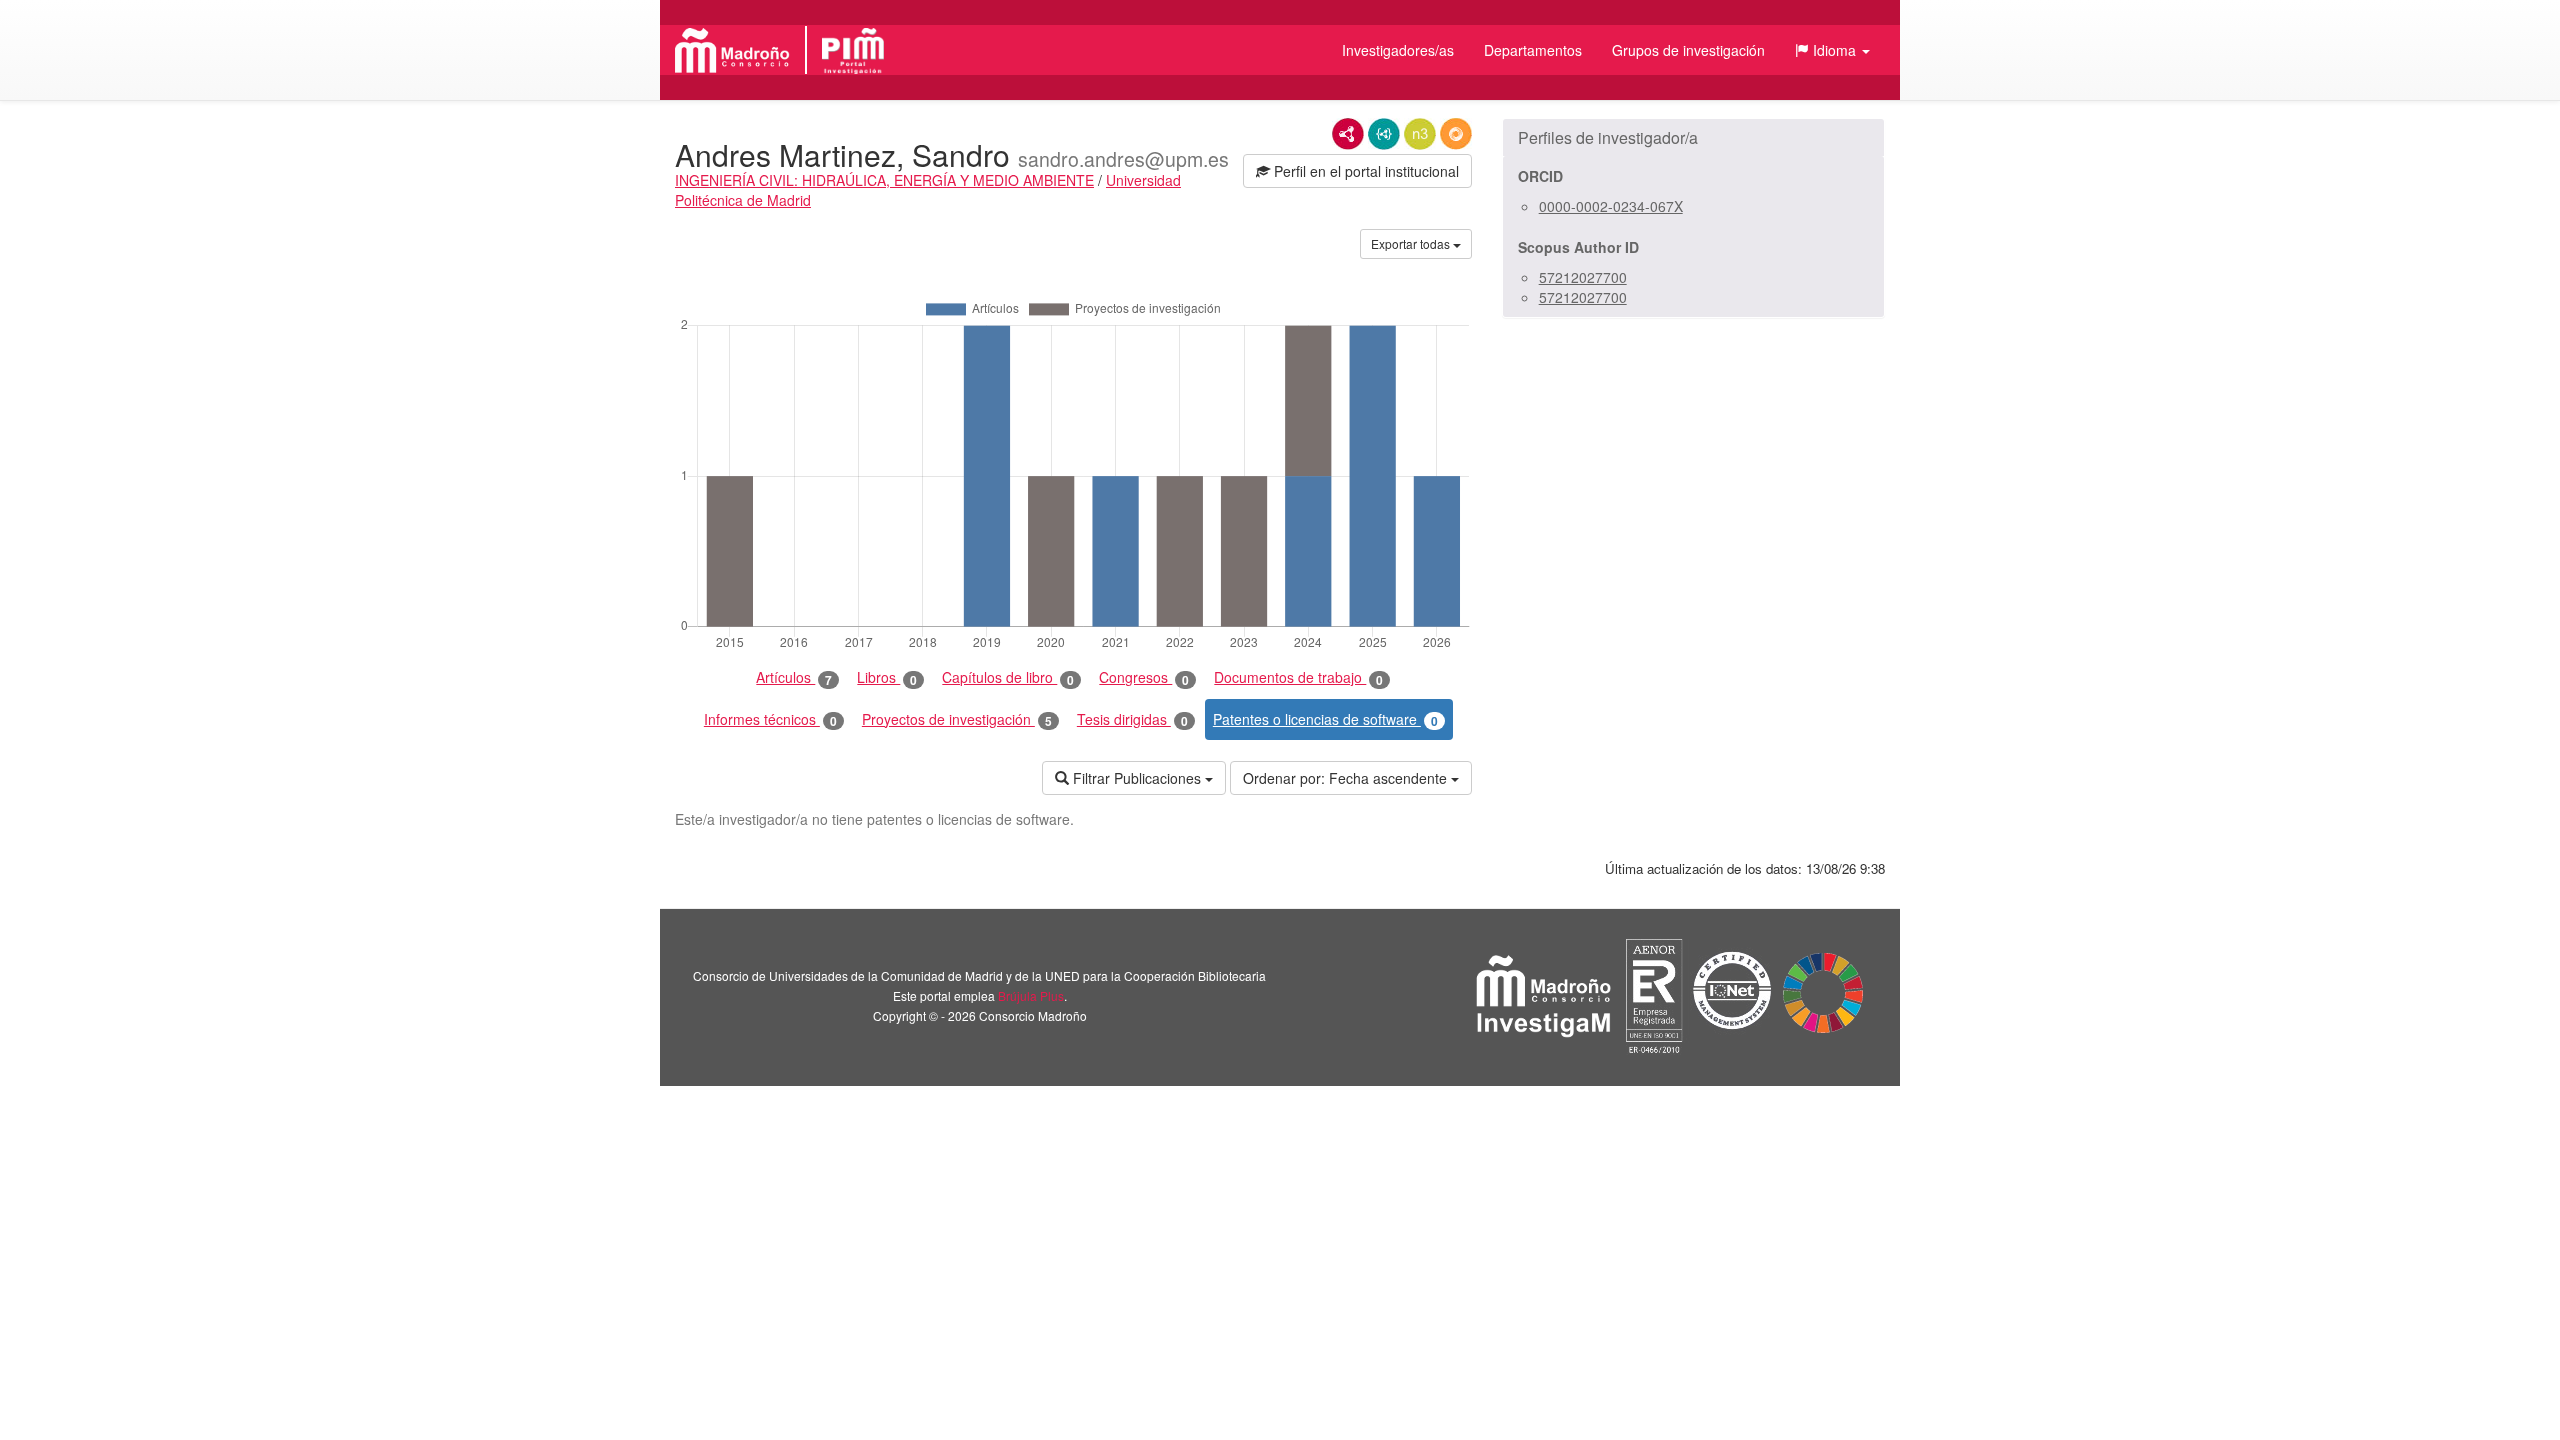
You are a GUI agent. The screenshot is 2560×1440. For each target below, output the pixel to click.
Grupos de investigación (1688, 50)
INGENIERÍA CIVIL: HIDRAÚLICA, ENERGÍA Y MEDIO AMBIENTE (884, 180)
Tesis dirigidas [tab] (1132, 719)
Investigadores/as (1398, 50)
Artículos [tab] (794, 677)
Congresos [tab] (1144, 677)
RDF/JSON (1456, 134)
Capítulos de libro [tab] (1008, 677)
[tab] (1693, 138)
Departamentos (1533, 50)
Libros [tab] (887, 677)
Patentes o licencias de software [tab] (1325, 719)
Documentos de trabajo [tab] (1298, 677)
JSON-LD (1384, 134)
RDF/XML (1348, 134)
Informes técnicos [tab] (770, 719)
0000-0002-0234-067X (1611, 206)
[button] (1832, 50)
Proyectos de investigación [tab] (957, 719)
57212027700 (1583, 277)
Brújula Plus (1031, 995)
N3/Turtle (1420, 134)
